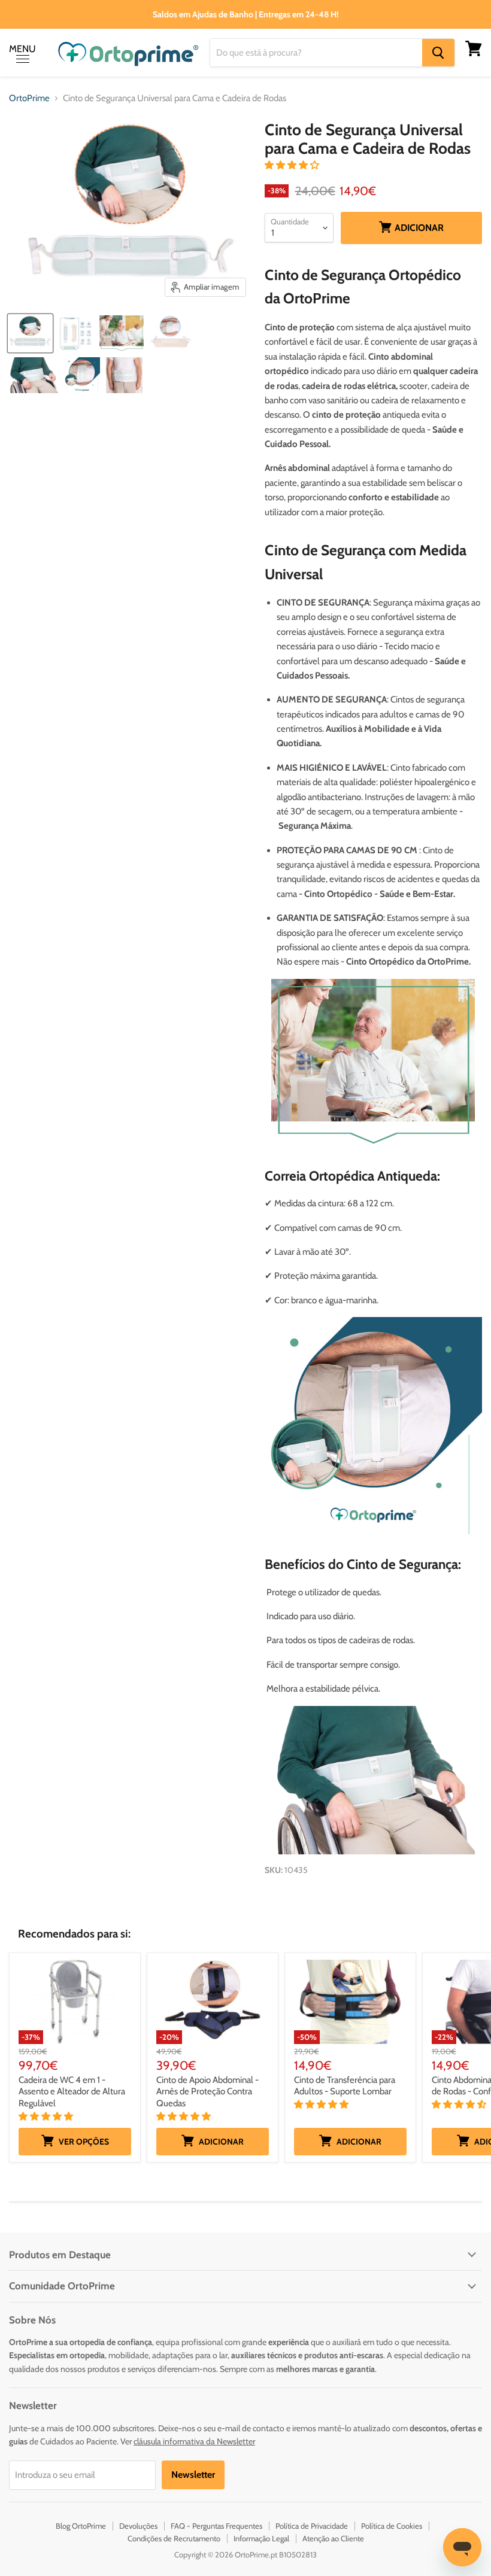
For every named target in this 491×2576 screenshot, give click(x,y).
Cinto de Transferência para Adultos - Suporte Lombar (345, 2086)
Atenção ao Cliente (333, 2538)
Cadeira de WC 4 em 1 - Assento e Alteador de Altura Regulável (72, 2092)
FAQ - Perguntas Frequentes (216, 2526)
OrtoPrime (29, 98)
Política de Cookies (392, 2526)
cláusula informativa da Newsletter (194, 2441)
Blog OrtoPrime (81, 2526)
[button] (293, 165)
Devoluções (138, 2526)
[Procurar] (438, 53)
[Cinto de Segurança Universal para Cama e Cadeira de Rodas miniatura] (30, 333)
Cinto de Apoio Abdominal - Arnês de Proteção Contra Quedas (207, 2092)
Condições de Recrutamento (174, 2538)
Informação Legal (261, 2538)
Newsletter (193, 2475)
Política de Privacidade (312, 2526)
